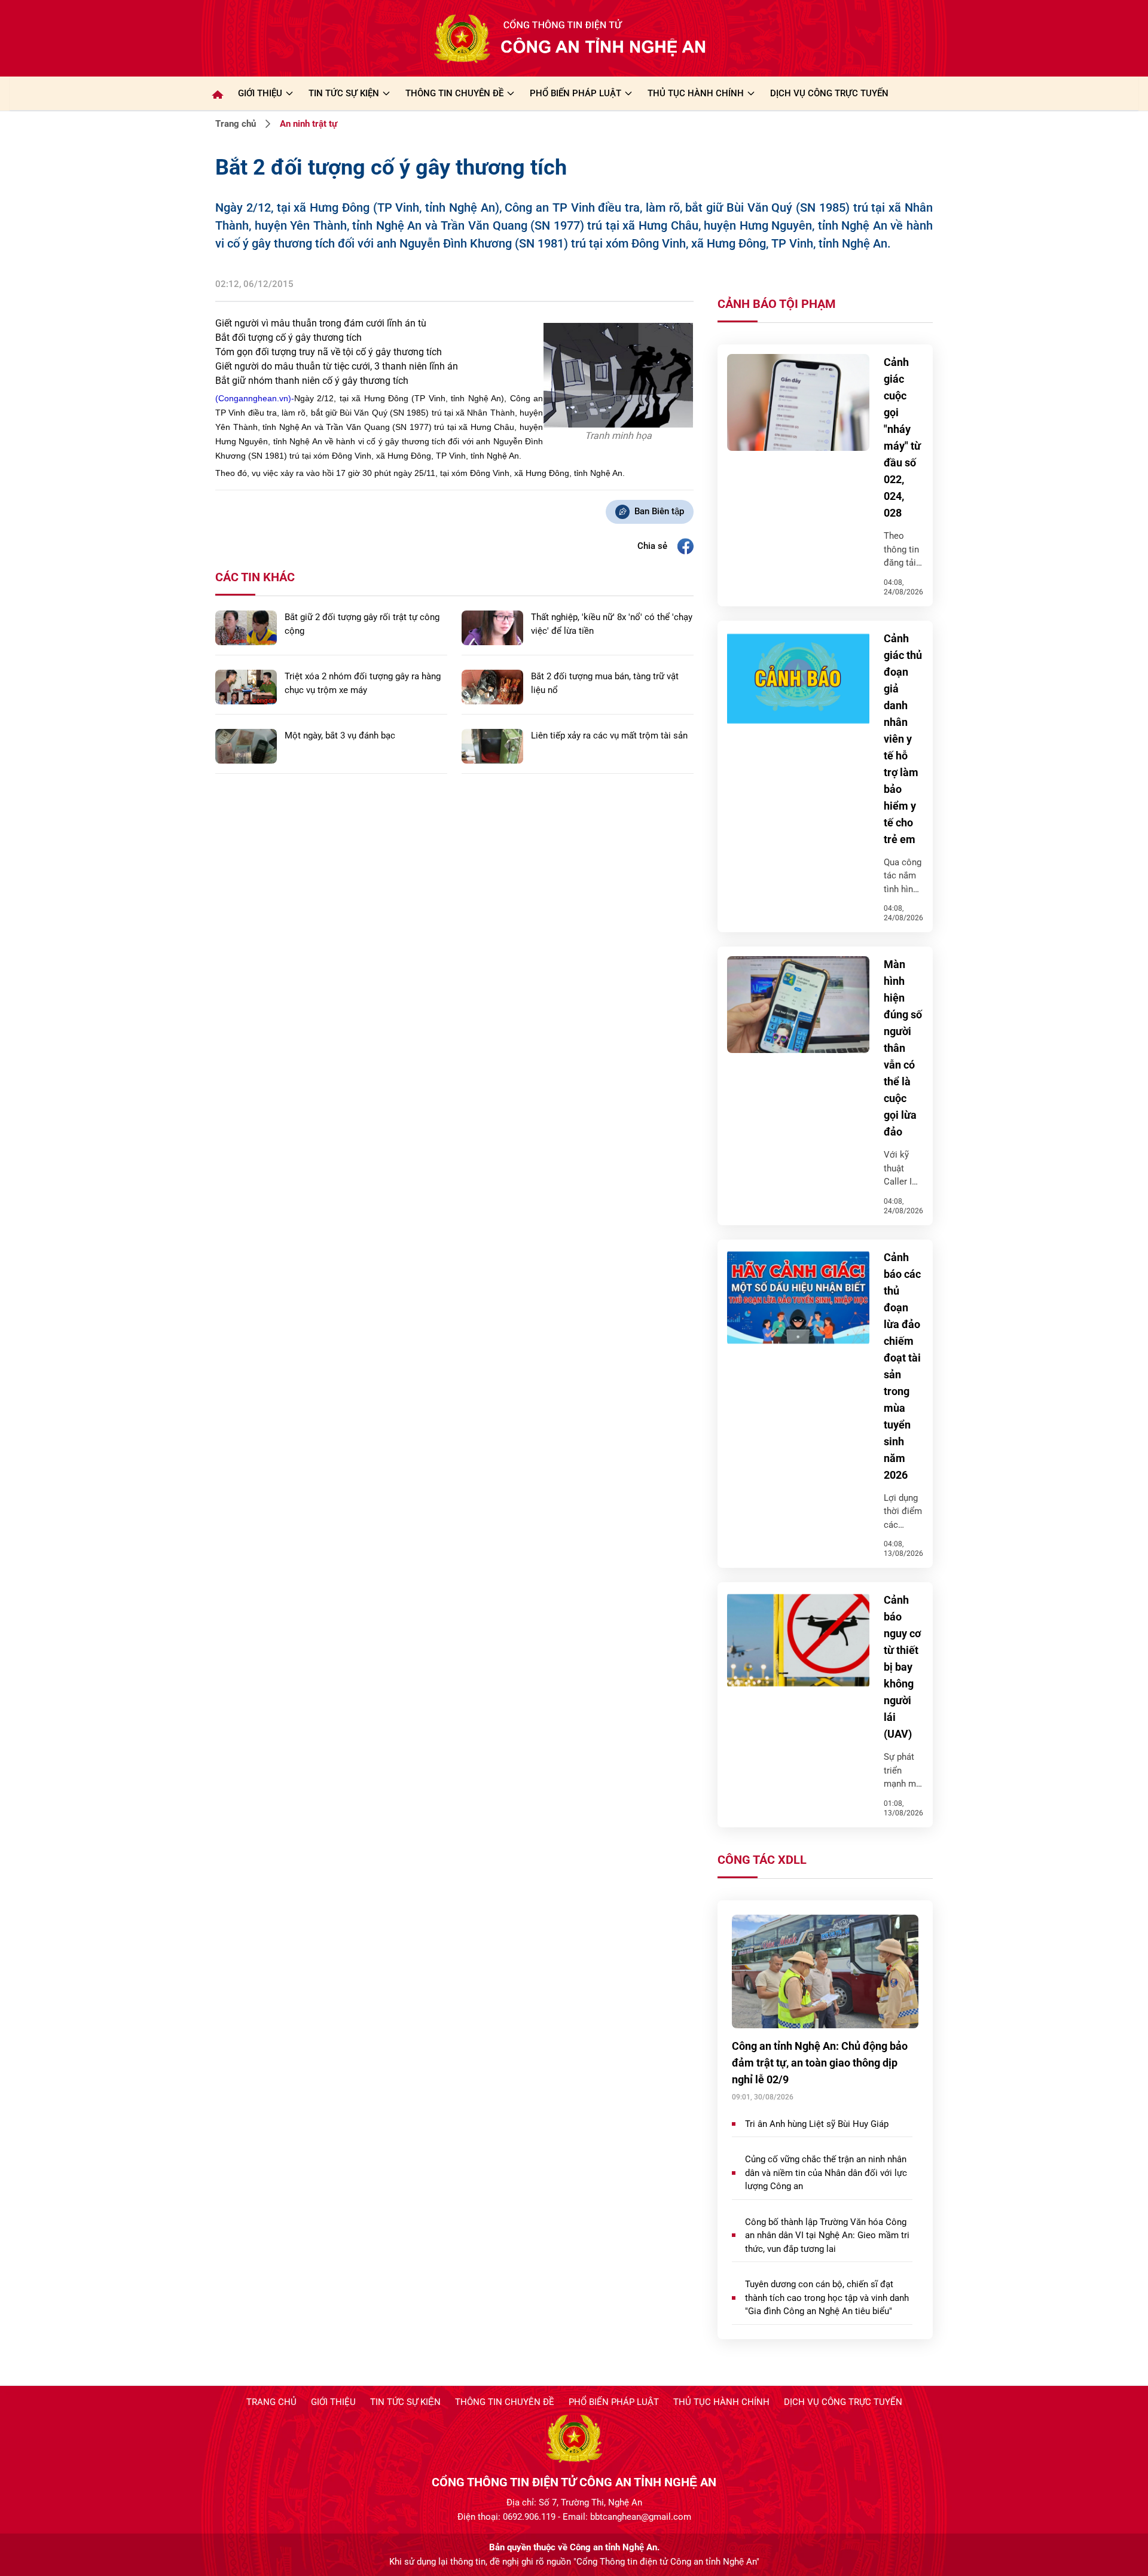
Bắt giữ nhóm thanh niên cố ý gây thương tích (312, 381)
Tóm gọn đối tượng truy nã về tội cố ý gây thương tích (329, 352)
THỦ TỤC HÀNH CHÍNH (696, 93)
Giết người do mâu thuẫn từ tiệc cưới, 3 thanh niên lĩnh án (337, 366)
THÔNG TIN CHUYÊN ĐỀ (454, 93)
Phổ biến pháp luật (614, 2402)
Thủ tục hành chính (721, 2402)
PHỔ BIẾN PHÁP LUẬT (575, 93)
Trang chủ (236, 124)
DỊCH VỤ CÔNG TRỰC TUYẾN (829, 93)
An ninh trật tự (309, 124)
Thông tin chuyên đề (505, 2402)
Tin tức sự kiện (405, 2402)
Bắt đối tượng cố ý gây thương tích (288, 338)
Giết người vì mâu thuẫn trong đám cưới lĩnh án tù (321, 323)
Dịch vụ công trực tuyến (843, 2402)
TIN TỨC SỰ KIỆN (344, 93)
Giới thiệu (260, 93)
